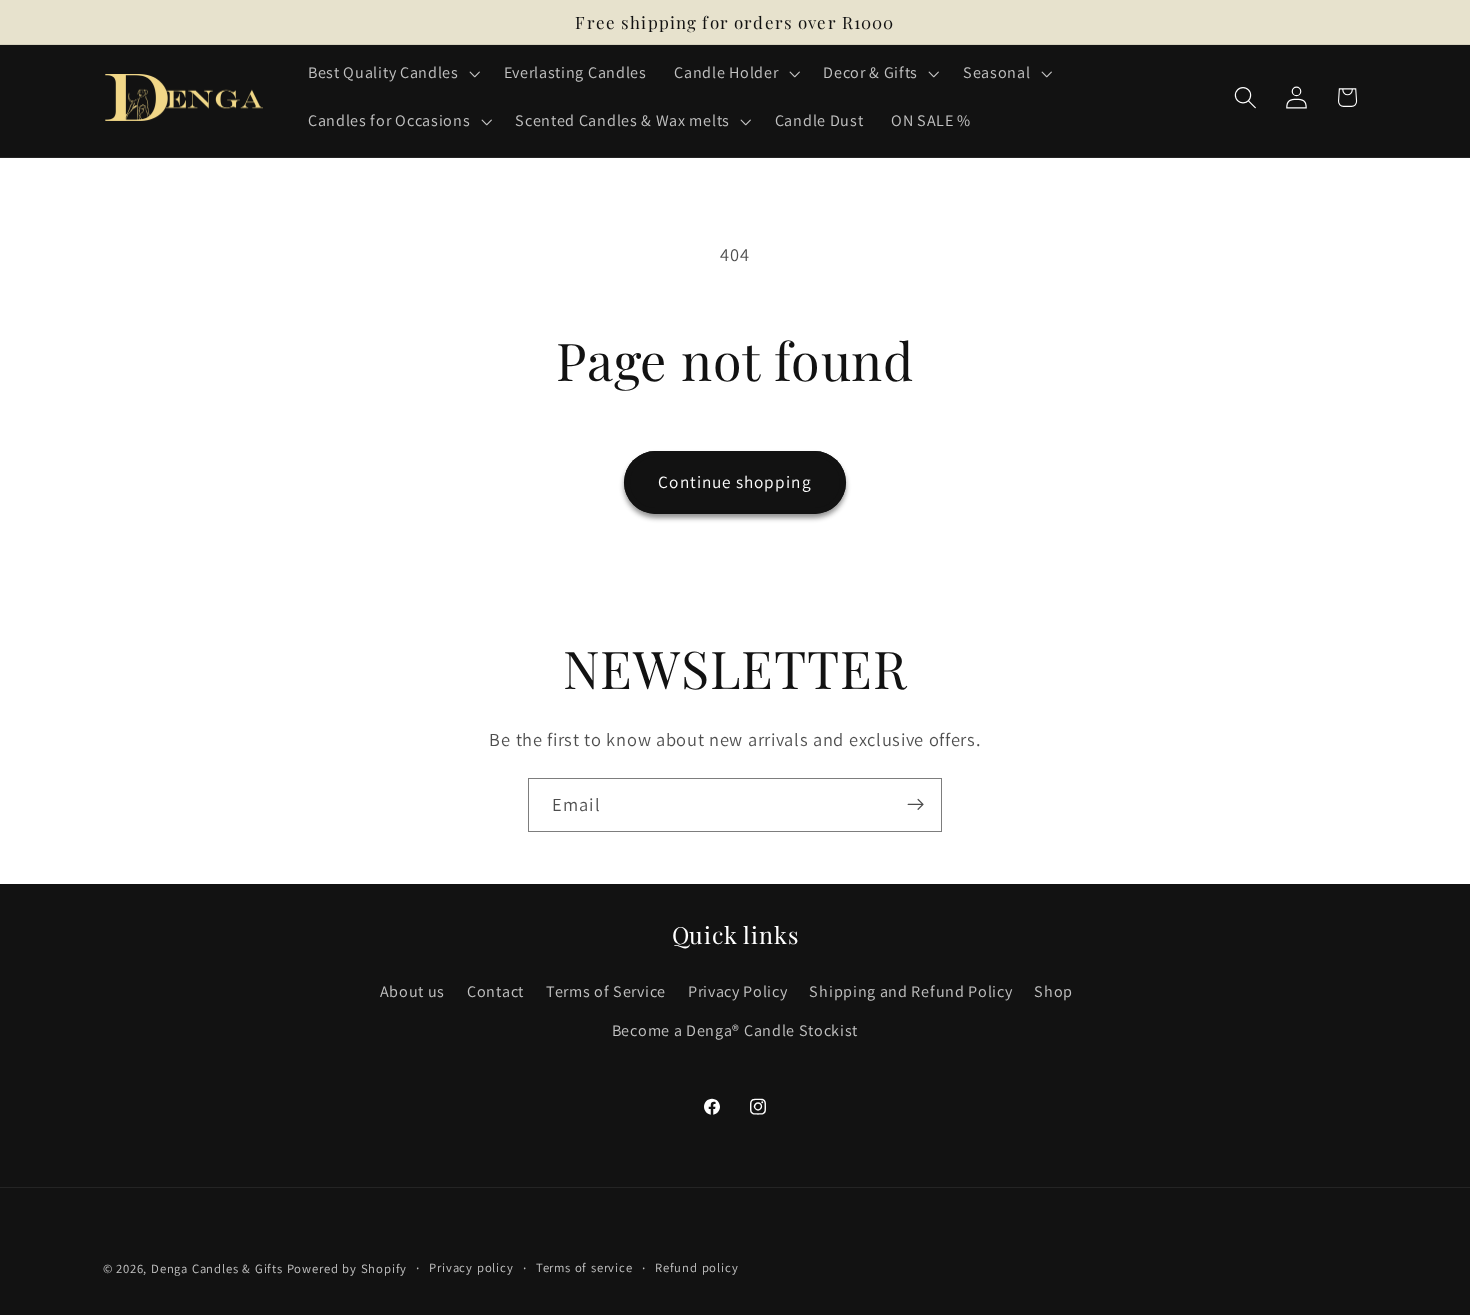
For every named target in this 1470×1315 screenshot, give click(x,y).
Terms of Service (606, 991)
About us (413, 991)
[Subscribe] (915, 805)
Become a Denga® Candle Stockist (735, 1030)
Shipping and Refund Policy (910, 991)
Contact (495, 991)
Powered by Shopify (347, 1268)
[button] (392, 73)
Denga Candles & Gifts (217, 1268)
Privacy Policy (738, 991)
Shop (1053, 991)
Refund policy (696, 1267)
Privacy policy (471, 1267)
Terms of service (584, 1267)
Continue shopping (735, 481)
